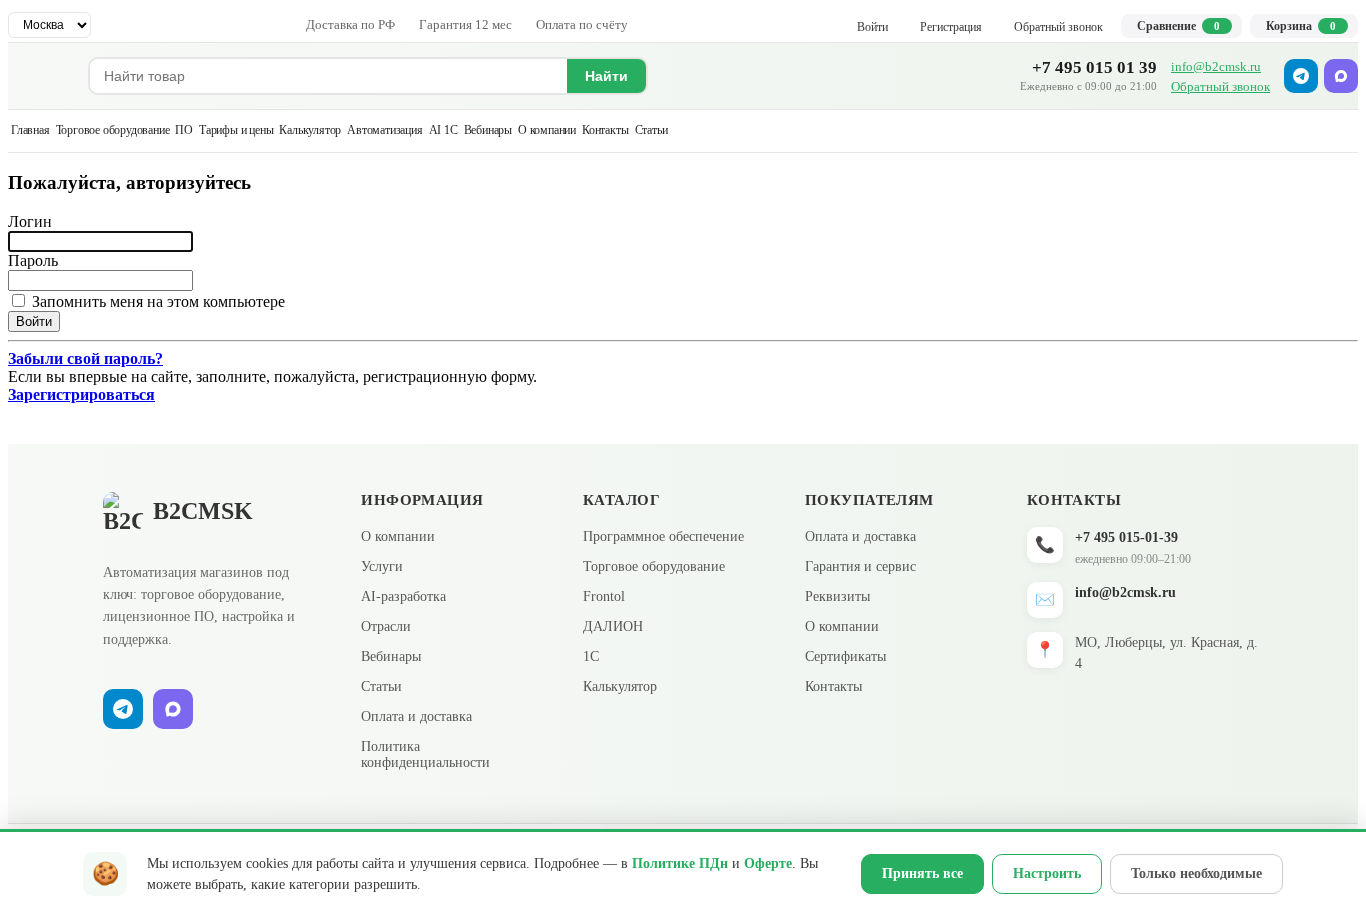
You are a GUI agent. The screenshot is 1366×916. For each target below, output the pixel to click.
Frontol (604, 596)
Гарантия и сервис (860, 566)
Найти (606, 76)
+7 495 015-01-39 (1126, 537)
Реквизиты (837, 596)
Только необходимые (1196, 873)
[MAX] (1341, 76)
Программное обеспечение (663, 536)
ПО (184, 130)
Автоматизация (384, 130)
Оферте (768, 863)
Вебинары (488, 130)
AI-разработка (403, 596)
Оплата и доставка (416, 716)
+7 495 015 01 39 (1094, 67)
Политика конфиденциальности (425, 754)
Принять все (922, 873)
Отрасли (386, 626)
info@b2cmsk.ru (1216, 66)
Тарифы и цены (236, 130)
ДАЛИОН (613, 626)
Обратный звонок (1220, 86)
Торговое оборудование (113, 130)
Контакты (605, 130)
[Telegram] (1301, 76)
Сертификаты (845, 656)
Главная (30, 130)
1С (591, 656)
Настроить (1047, 873)
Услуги (382, 566)
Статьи (651, 130)
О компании (547, 130)
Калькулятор (310, 130)
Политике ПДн (680, 863)
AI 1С (443, 130)
